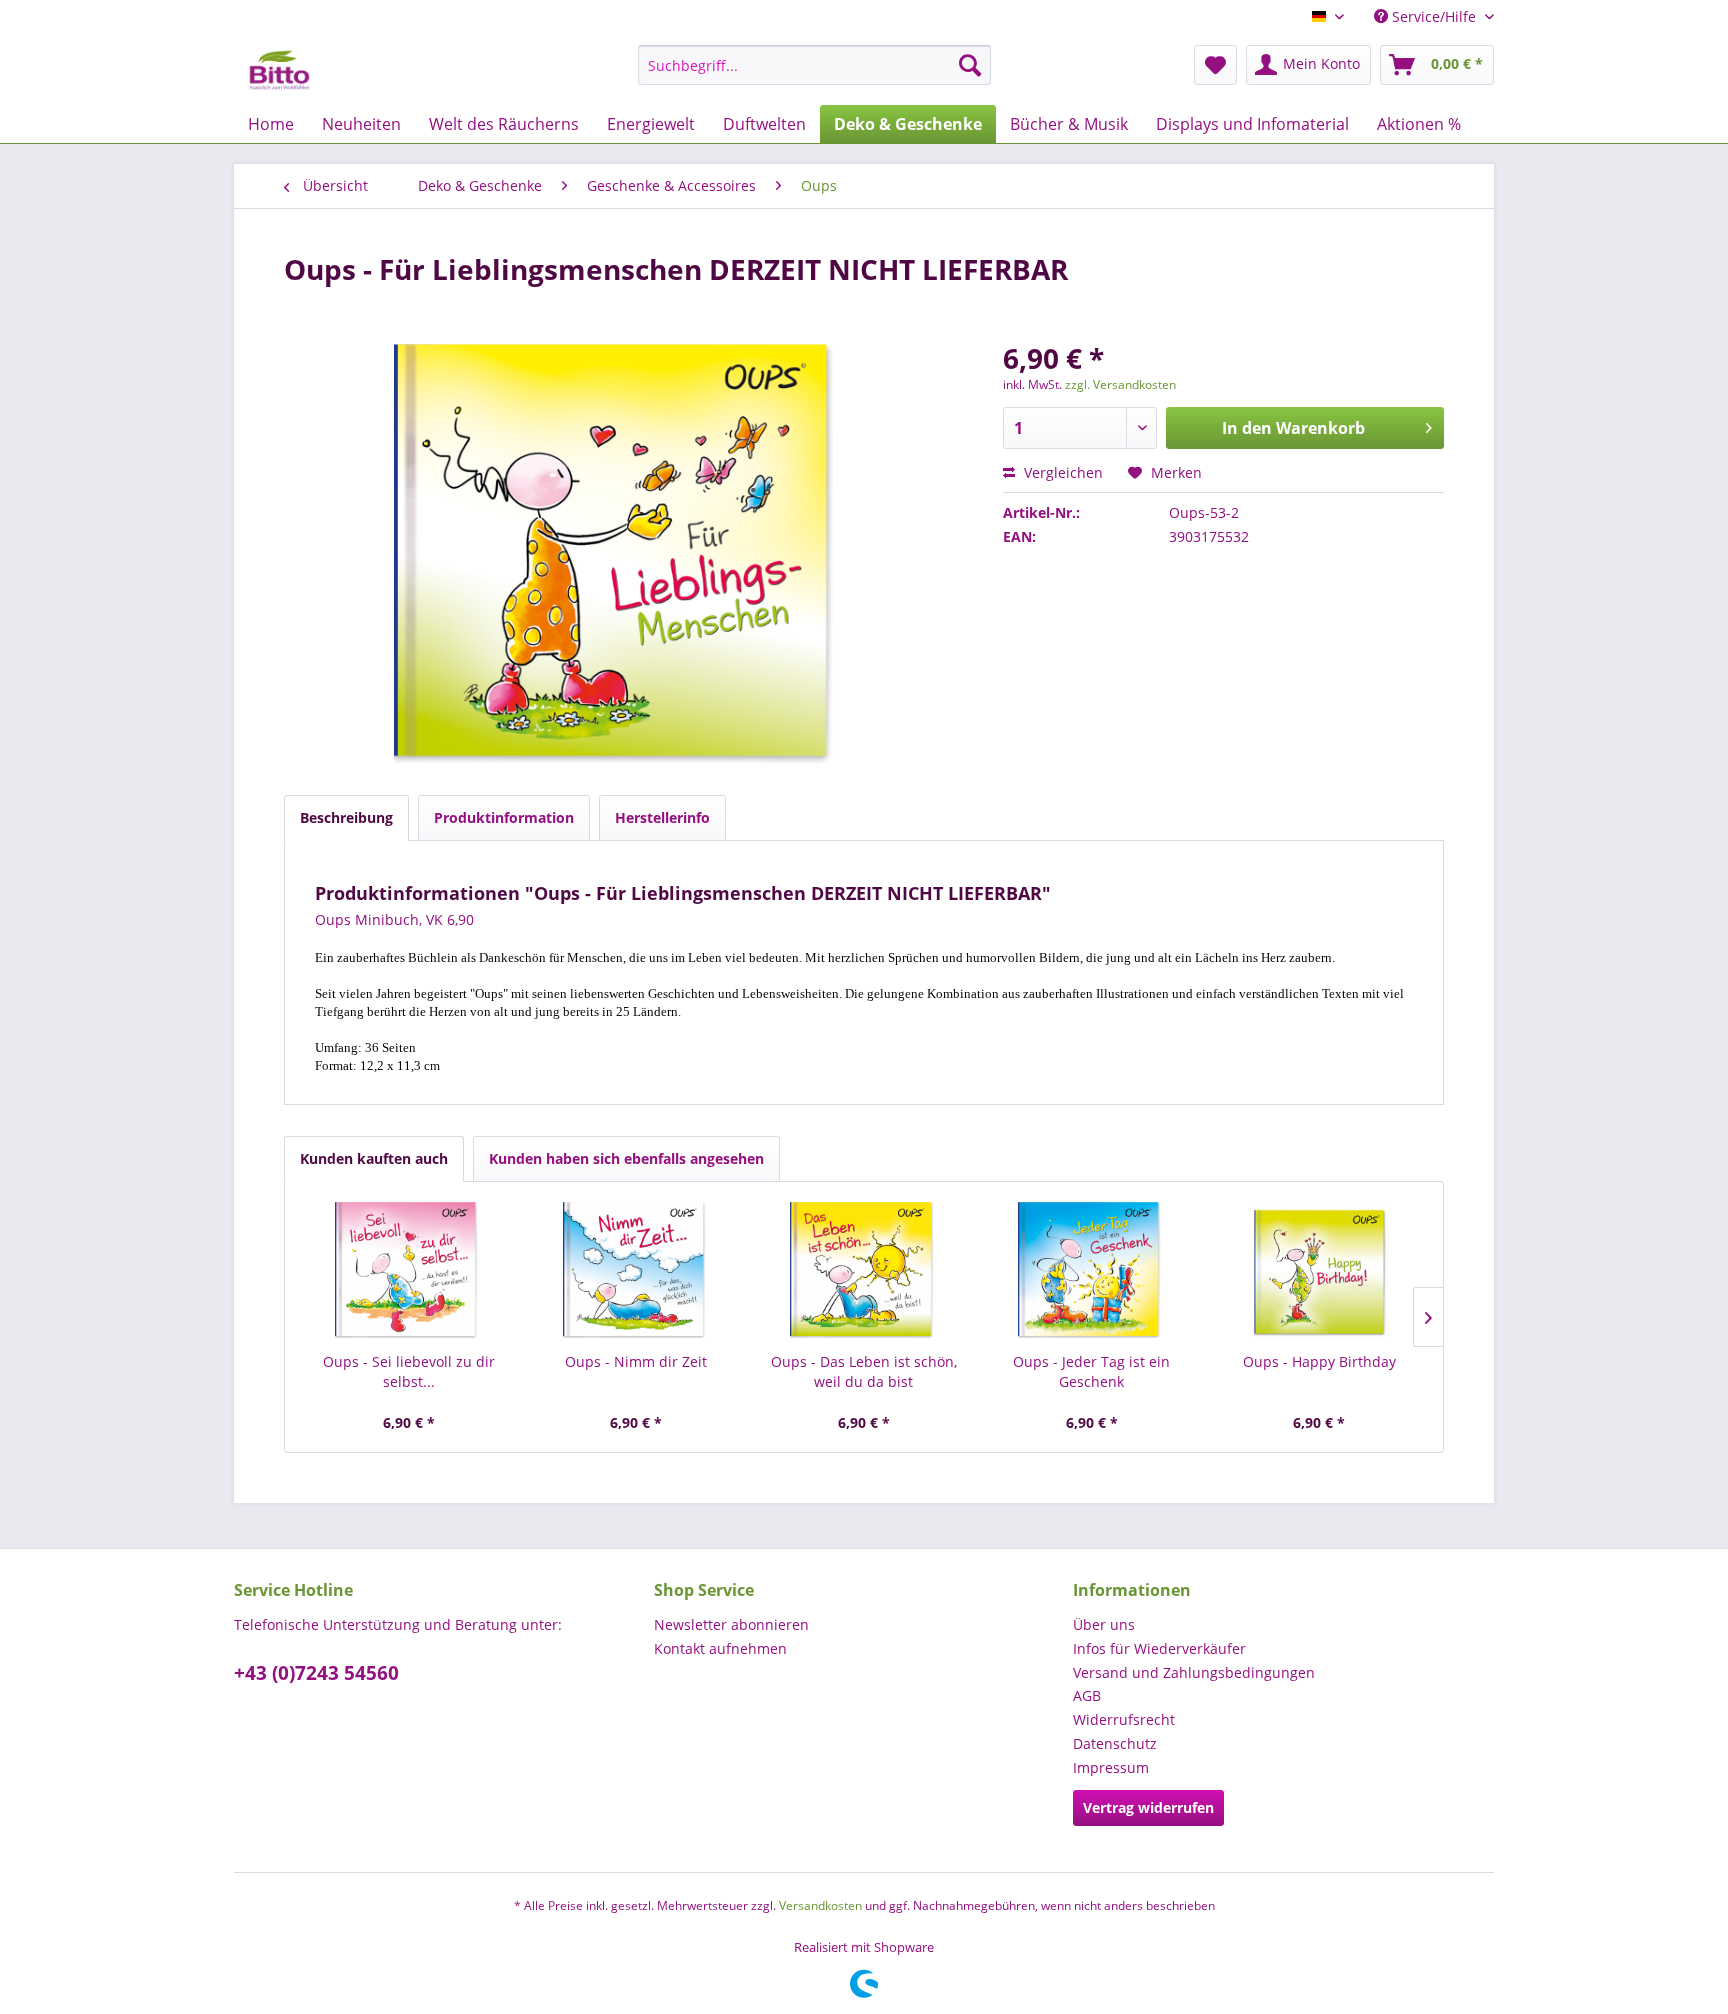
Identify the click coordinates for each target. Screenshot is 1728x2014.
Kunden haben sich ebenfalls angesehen (626, 1158)
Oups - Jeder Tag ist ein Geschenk (1091, 1371)
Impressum (1111, 1767)
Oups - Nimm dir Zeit (636, 1361)
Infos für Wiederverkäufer (1159, 1648)
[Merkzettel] (1215, 65)
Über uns (1104, 1624)
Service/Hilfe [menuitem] (1434, 16)
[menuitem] (814, 65)
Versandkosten (820, 1905)
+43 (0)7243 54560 (316, 1673)
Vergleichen (1061, 472)
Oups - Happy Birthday (1319, 1361)
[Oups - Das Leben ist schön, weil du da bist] (864, 1272)
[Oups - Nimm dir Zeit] (637, 1272)
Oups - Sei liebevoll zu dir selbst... (409, 1371)
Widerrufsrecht (1124, 1719)
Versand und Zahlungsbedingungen (1194, 1672)
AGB (1087, 1695)
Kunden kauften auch (374, 1158)
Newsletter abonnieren (731, 1624)
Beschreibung (346, 817)
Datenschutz (1115, 1743)
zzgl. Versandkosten (1120, 384)
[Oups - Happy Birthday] (1319, 1272)
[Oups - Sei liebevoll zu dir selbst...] (409, 1272)
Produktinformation (504, 817)
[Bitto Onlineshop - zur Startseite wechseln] (279, 70)
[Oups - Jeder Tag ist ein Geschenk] (1092, 1272)
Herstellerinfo (662, 817)
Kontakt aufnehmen (720, 1648)
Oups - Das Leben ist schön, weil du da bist (864, 1371)
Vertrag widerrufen (1148, 1807)
